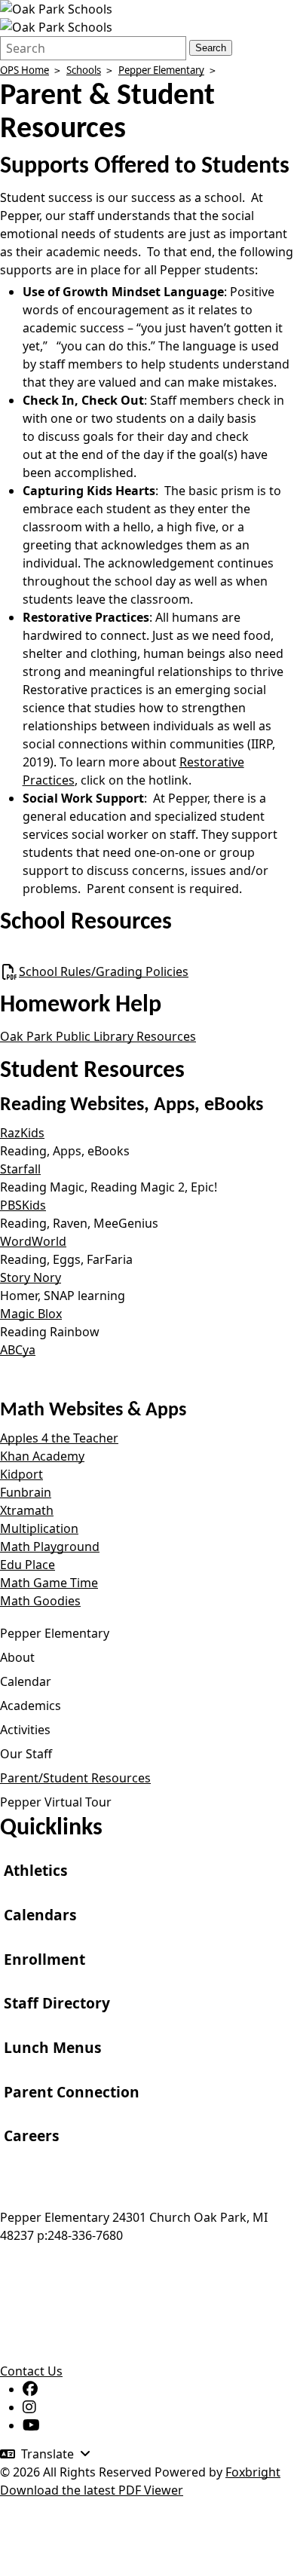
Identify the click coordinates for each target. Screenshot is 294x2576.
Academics (31, 1706)
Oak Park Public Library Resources (98, 1036)
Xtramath (27, 1510)
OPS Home (24, 70)
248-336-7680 (85, 2235)
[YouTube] (31, 2425)
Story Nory (31, 1277)
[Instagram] (29, 2407)
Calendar (26, 1681)
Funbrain (26, 1492)
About (17, 1657)
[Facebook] (30, 2389)
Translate (47, 2454)
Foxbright (253, 2472)
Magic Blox (31, 1314)
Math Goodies (40, 1601)
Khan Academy (42, 1456)
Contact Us (31, 2371)
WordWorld (33, 1241)
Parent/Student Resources (75, 1778)
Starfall (20, 1169)
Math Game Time (49, 1583)
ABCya (18, 1350)
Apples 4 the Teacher (59, 1438)
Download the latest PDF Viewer (92, 2490)
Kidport (21, 1474)
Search (211, 48)
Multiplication (39, 1528)
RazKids (22, 1133)
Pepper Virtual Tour (56, 1802)
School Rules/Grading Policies (104, 971)
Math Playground (50, 1547)
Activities (25, 1730)
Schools (84, 70)
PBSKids (23, 1205)
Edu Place (28, 1565)
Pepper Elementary (161, 70)
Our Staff (26, 1754)
